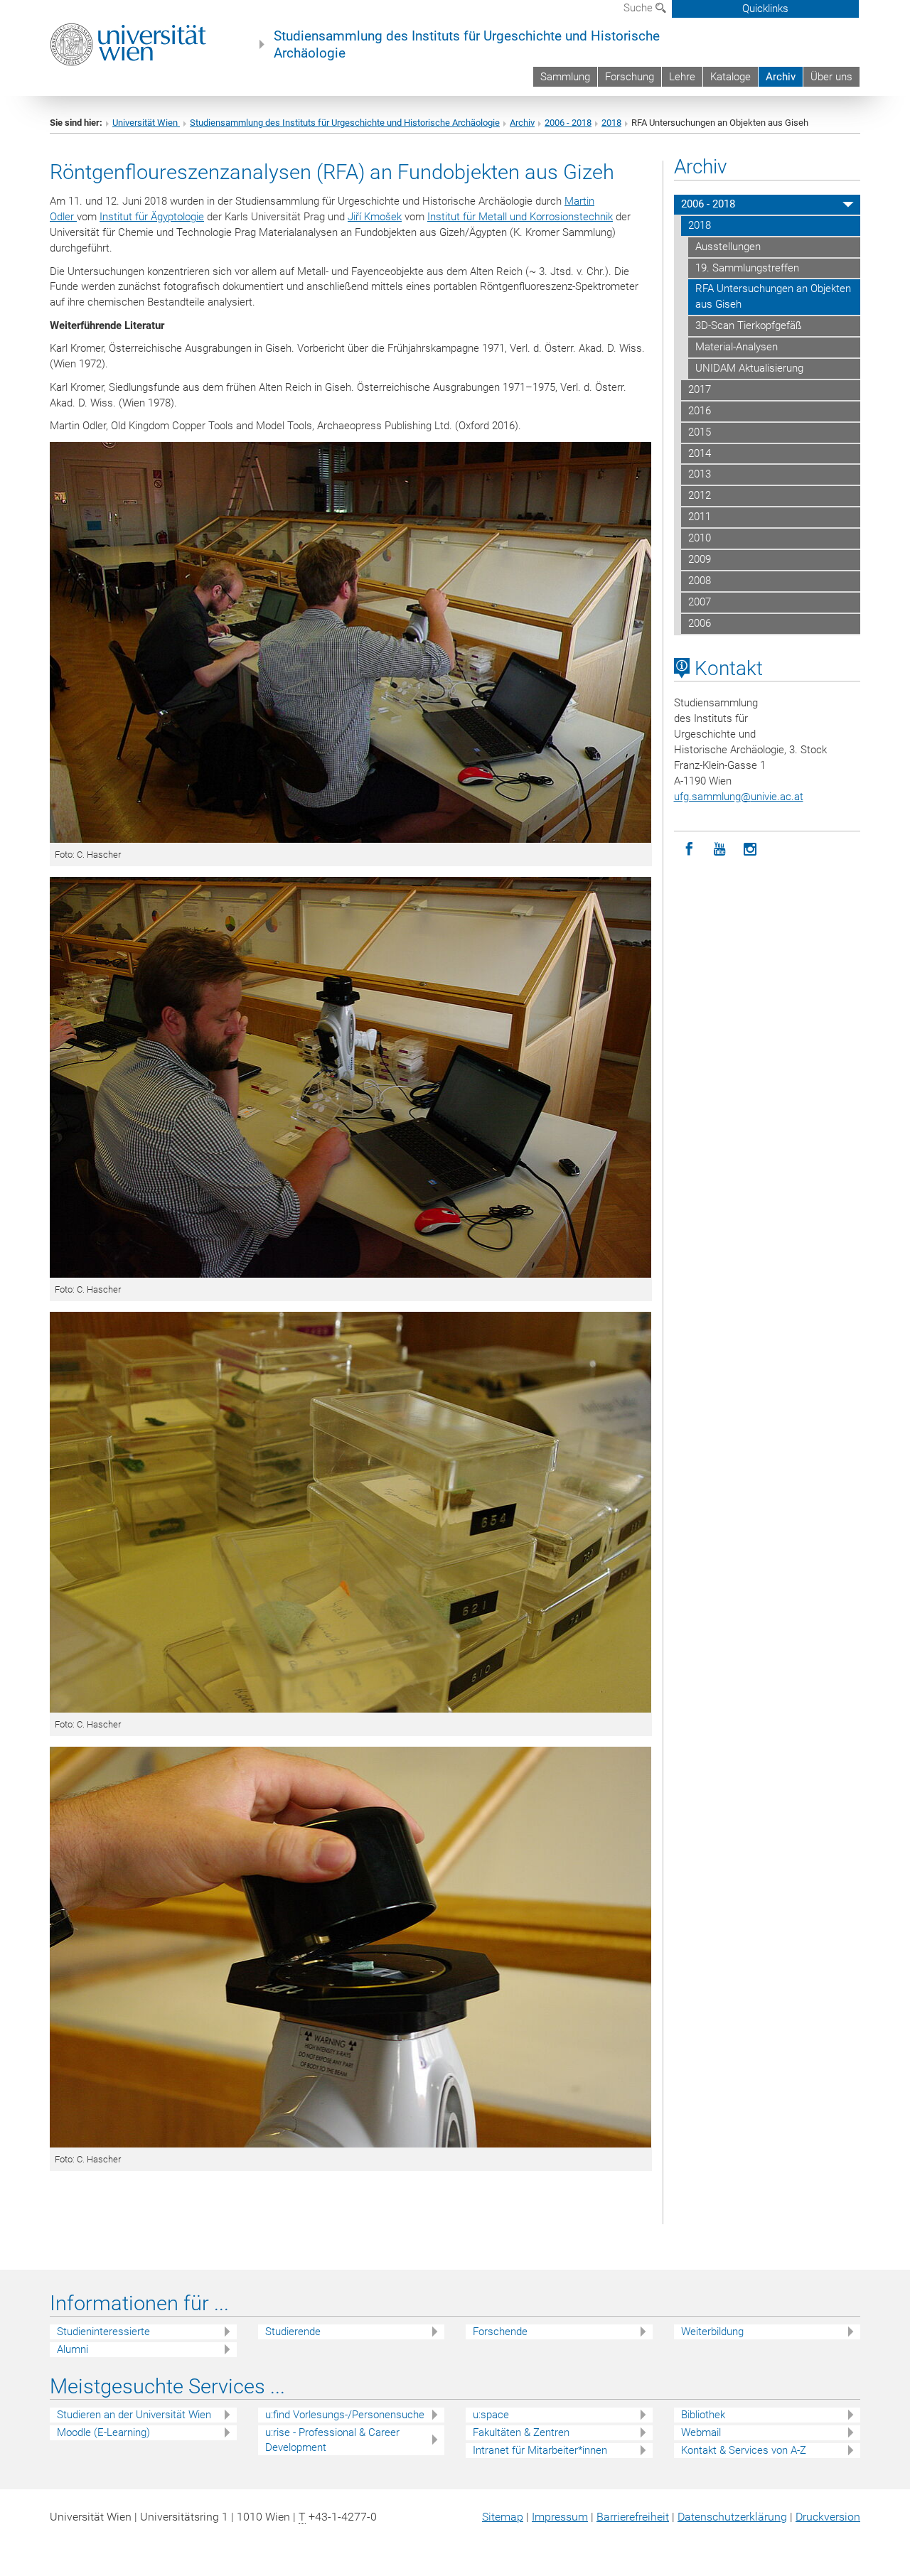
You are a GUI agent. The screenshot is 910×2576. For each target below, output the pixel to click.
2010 (700, 538)
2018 (611, 123)
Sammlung (565, 77)
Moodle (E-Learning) (103, 2432)
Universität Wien (146, 123)
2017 (700, 389)
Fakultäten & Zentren (521, 2432)
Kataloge (730, 77)
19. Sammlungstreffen (747, 268)
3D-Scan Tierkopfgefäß (749, 325)
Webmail (701, 2432)
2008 (700, 581)
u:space (491, 2415)
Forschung (630, 77)
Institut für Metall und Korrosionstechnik (520, 217)
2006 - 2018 (568, 123)
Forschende (500, 2332)
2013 (700, 474)
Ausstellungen (728, 247)
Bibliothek (703, 2415)
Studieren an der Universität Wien (134, 2415)
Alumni (73, 2349)
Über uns (831, 77)
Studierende (293, 2332)
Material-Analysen (737, 347)
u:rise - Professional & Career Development (332, 2440)
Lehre (682, 77)
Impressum (560, 2517)
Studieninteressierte (103, 2332)
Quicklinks (765, 9)
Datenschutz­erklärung (732, 2517)
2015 (700, 432)
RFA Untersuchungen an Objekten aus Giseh (773, 296)
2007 (700, 602)
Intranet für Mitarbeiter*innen (540, 2450)
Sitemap (503, 2517)
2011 (700, 517)
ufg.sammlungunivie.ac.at (739, 797)
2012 (700, 495)
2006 (700, 623)
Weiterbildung (712, 2332)
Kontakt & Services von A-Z (744, 2450)
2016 (700, 411)
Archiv (781, 77)
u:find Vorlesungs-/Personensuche (345, 2415)
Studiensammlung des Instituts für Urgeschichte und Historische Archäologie (467, 45)
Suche (639, 8)
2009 (700, 559)
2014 (700, 453)
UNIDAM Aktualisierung (749, 368)
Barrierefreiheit (633, 2517)
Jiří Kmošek (375, 217)
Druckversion (828, 2517)
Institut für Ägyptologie (152, 217)
